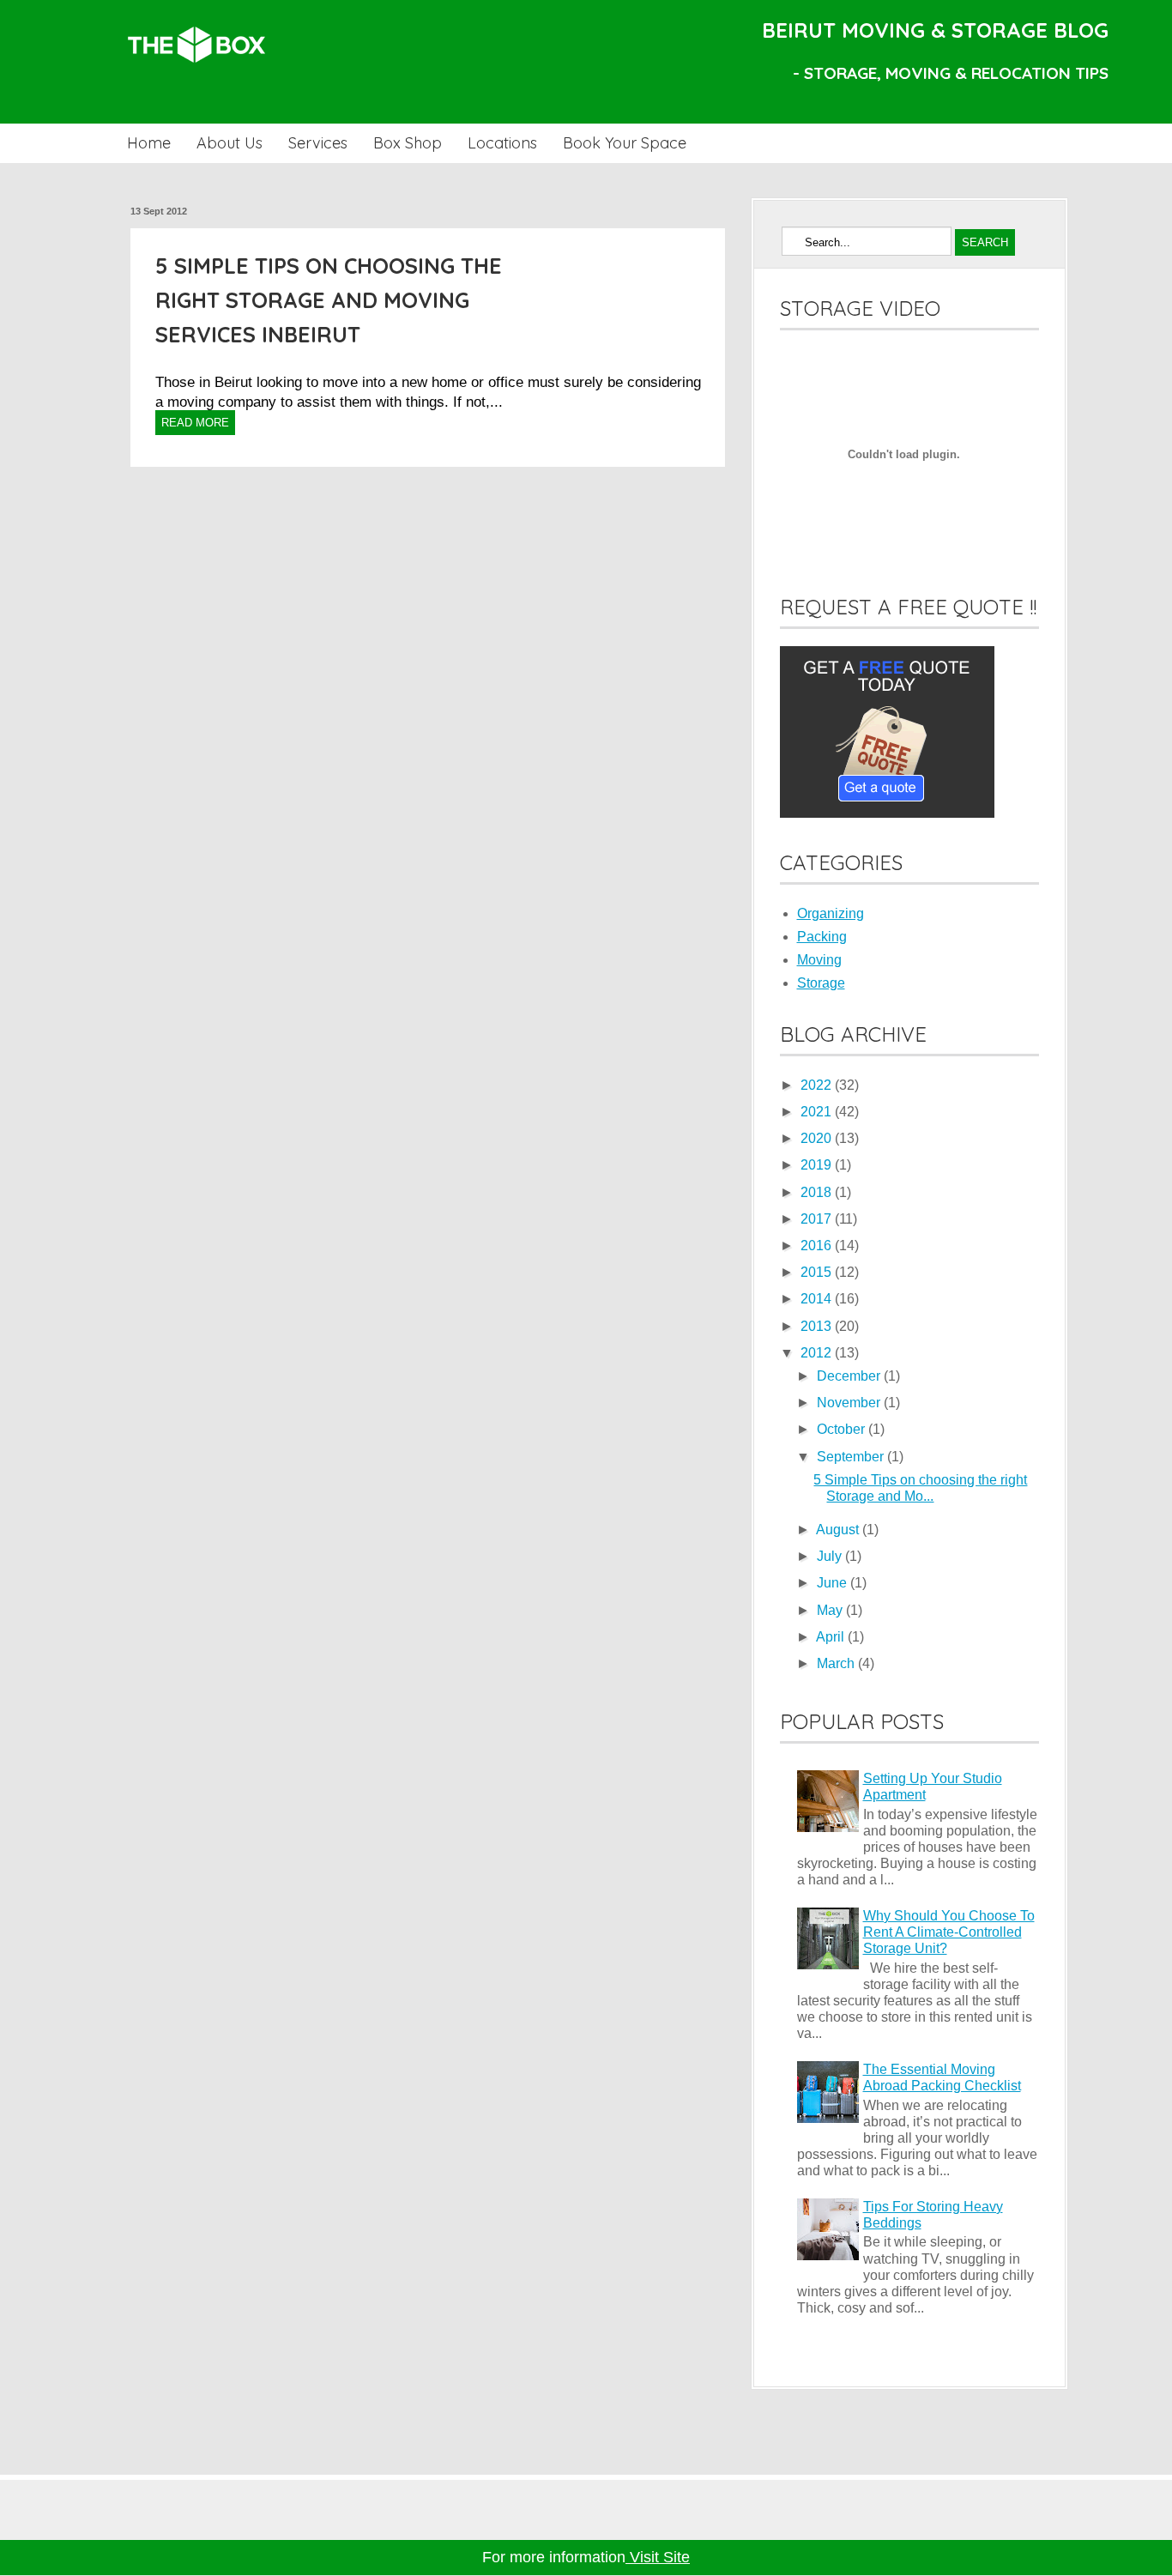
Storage (821, 983)
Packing (822, 937)
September (852, 1457)
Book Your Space (625, 143)
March (837, 1663)
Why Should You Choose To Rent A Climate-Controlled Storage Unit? (949, 1932)
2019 (818, 1165)
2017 (818, 1219)
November (850, 1403)
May (831, 1610)
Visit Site (658, 2557)
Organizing (831, 913)
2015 (818, 1272)
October (843, 1429)
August (839, 1530)
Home (149, 143)
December (850, 1376)
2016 (818, 1246)
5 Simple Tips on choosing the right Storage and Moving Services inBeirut (329, 300)
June (834, 1583)
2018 (818, 1192)
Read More (195, 423)
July (831, 1556)
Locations (502, 143)
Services (318, 143)
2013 (818, 1326)
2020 (818, 1138)
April (832, 1637)
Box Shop (408, 143)
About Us (230, 143)
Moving (819, 960)
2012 (818, 1353)
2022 (818, 1085)
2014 (818, 1299)
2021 (818, 1112)
